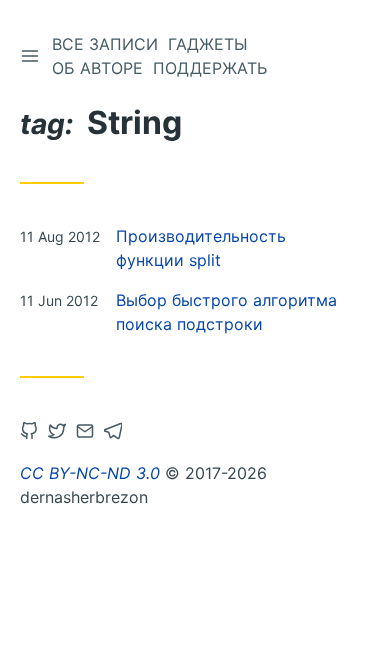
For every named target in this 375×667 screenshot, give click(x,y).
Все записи (105, 44)
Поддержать (210, 68)
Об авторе (97, 68)
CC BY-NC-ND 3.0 (90, 473)
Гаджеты (208, 44)
